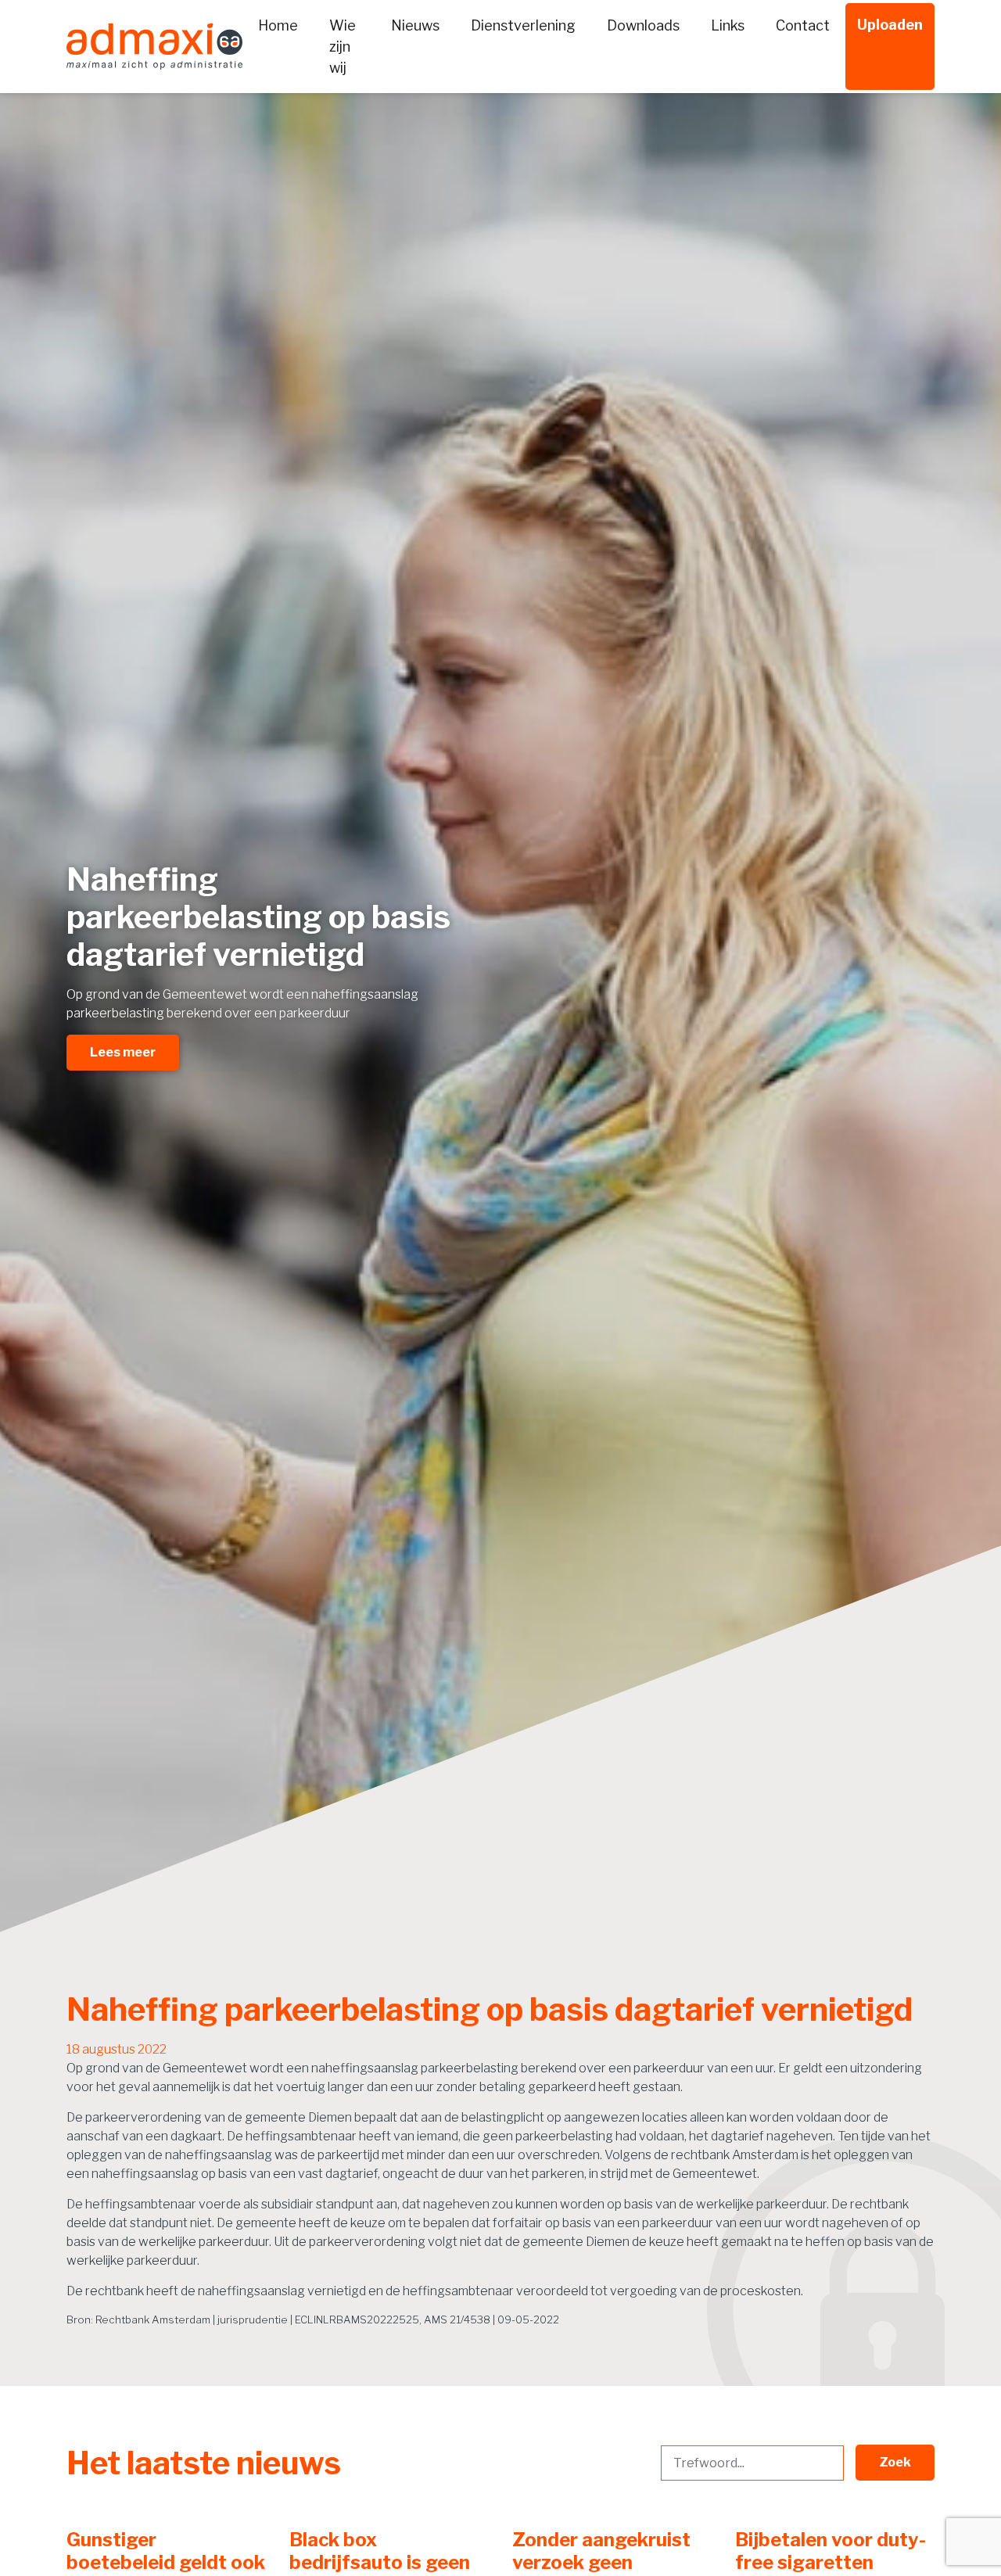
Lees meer (123, 1052)
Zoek (895, 2462)
